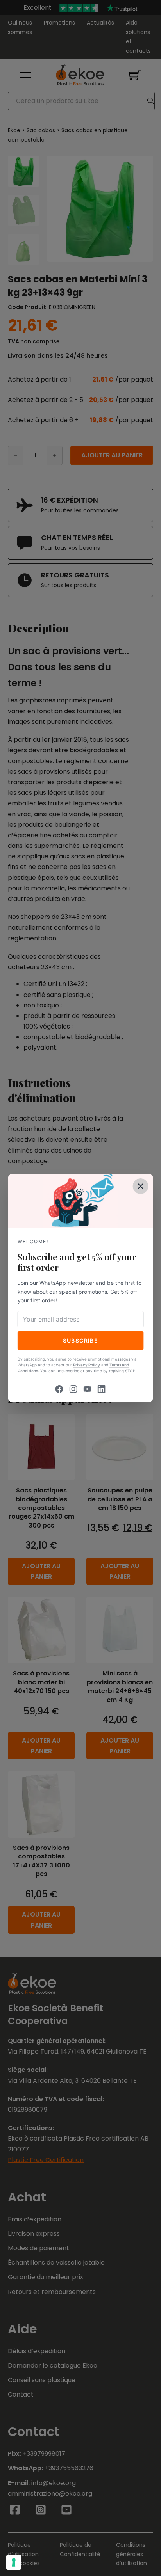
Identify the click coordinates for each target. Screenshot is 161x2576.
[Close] (140, 1186)
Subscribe (81, 1340)
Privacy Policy (87, 1365)
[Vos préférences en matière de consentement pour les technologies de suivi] (14, 2562)
